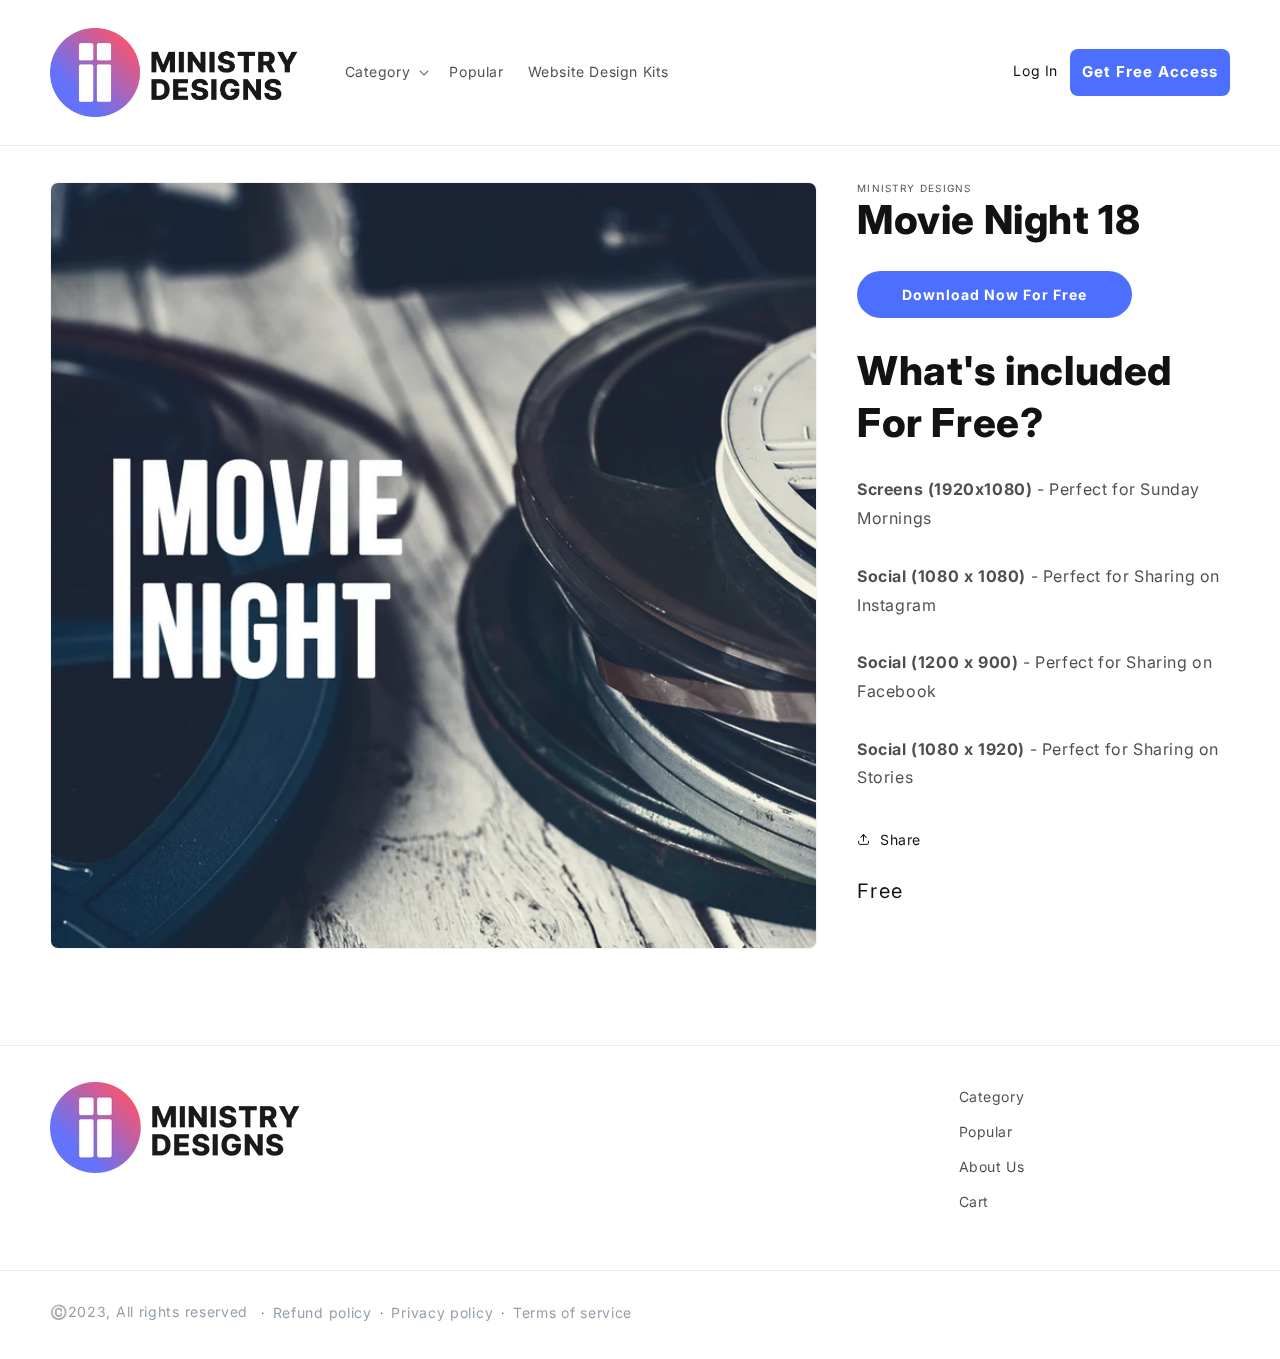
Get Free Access (1150, 71)
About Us (992, 1166)
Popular (986, 1131)
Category (992, 1096)
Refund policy (322, 1312)
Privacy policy (442, 1312)
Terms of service (572, 1312)
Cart (974, 1201)
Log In (1035, 71)
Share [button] (900, 839)
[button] (385, 72)
